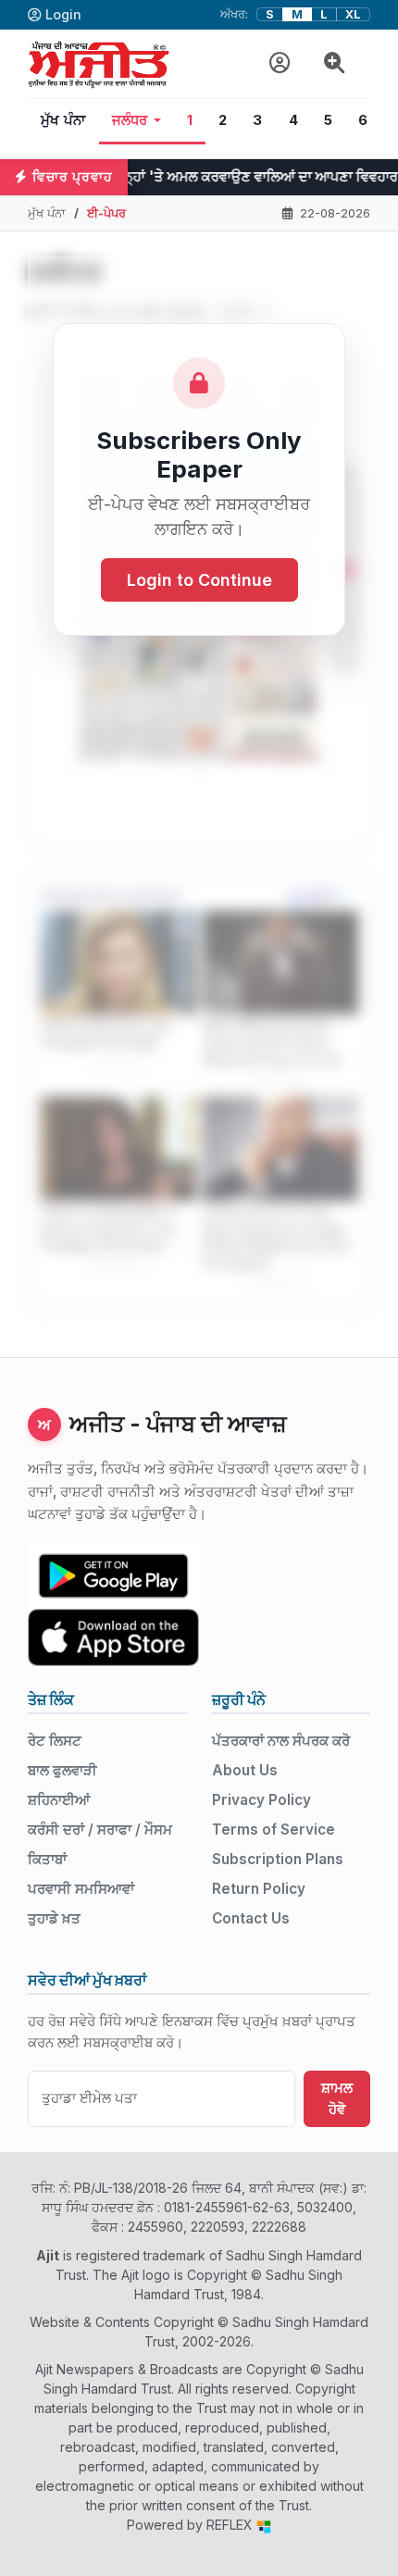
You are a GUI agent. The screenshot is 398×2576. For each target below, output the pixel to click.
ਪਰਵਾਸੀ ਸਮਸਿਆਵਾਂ (81, 1889)
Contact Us (251, 1918)
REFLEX (231, 2525)
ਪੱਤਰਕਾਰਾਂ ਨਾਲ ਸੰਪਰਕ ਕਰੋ (281, 1741)
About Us (245, 1770)
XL (353, 14)
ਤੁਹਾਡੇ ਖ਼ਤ (54, 1918)
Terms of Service (274, 1829)
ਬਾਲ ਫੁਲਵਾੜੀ (62, 1770)
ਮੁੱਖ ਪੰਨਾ (63, 120)
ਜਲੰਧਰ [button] (130, 120)
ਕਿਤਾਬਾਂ (47, 1859)
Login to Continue (199, 580)
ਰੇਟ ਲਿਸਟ (55, 1741)
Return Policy (259, 1889)
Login (63, 14)
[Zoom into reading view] (335, 63)
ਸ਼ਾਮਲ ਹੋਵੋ (337, 2098)
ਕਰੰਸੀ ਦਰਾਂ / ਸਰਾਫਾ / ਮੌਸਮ (100, 1829)
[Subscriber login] (280, 63)
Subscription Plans (278, 1859)
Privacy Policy (261, 1800)
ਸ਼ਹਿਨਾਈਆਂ (59, 1800)
